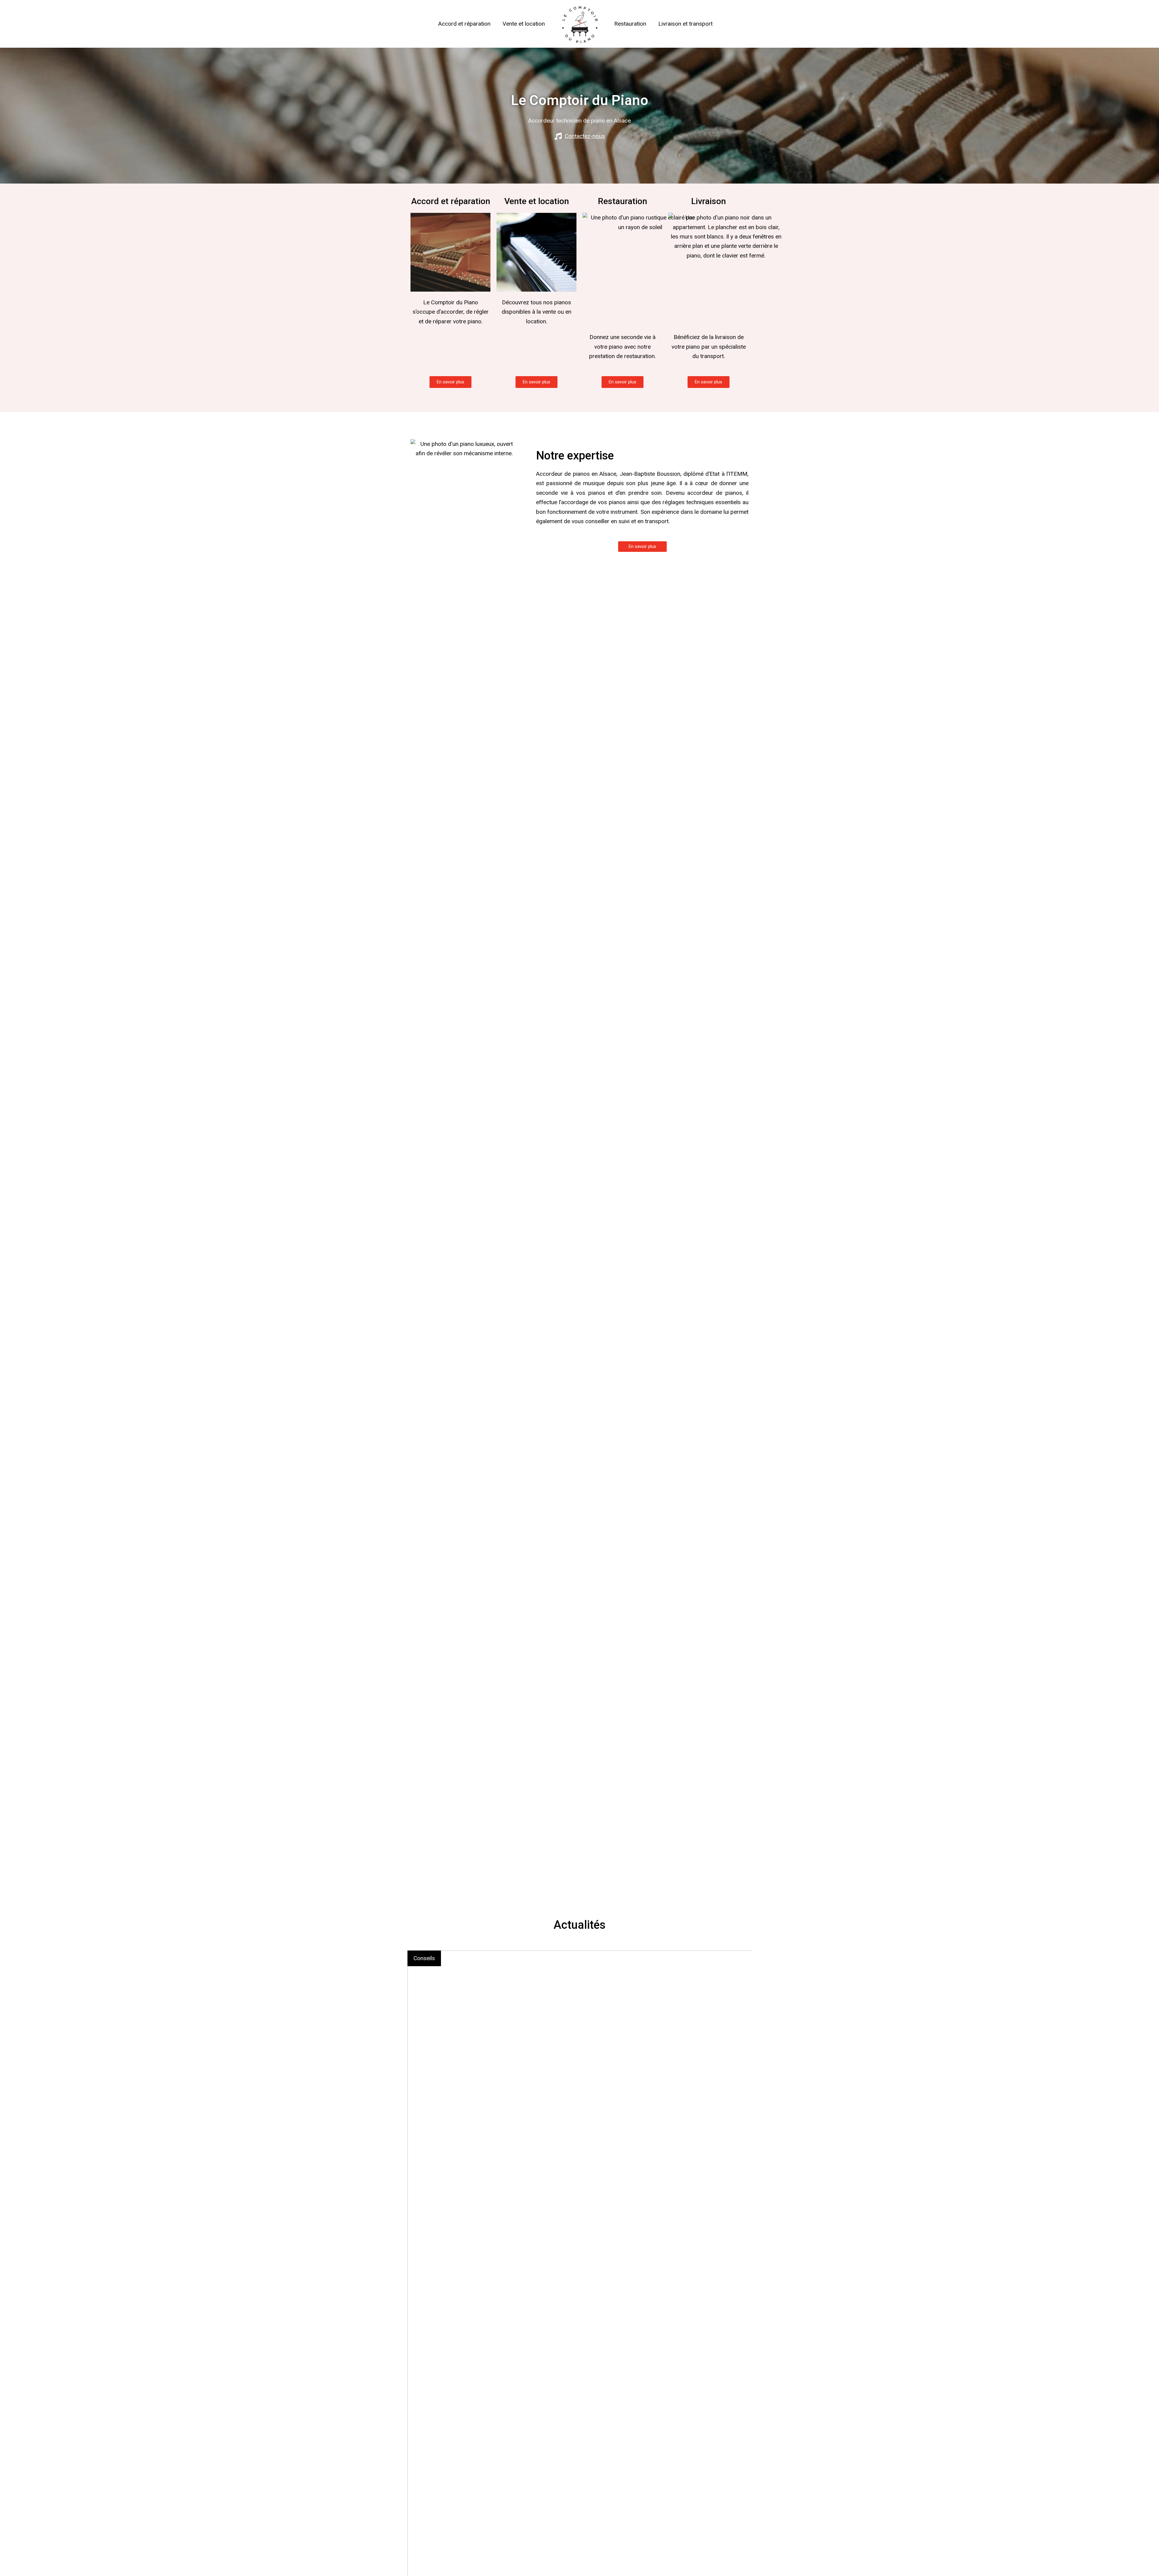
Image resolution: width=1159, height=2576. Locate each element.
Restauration (630, 24)
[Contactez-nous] (558, 136)
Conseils (424, 1958)
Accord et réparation (464, 24)
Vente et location (524, 24)
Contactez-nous (585, 136)
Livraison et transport (685, 24)
